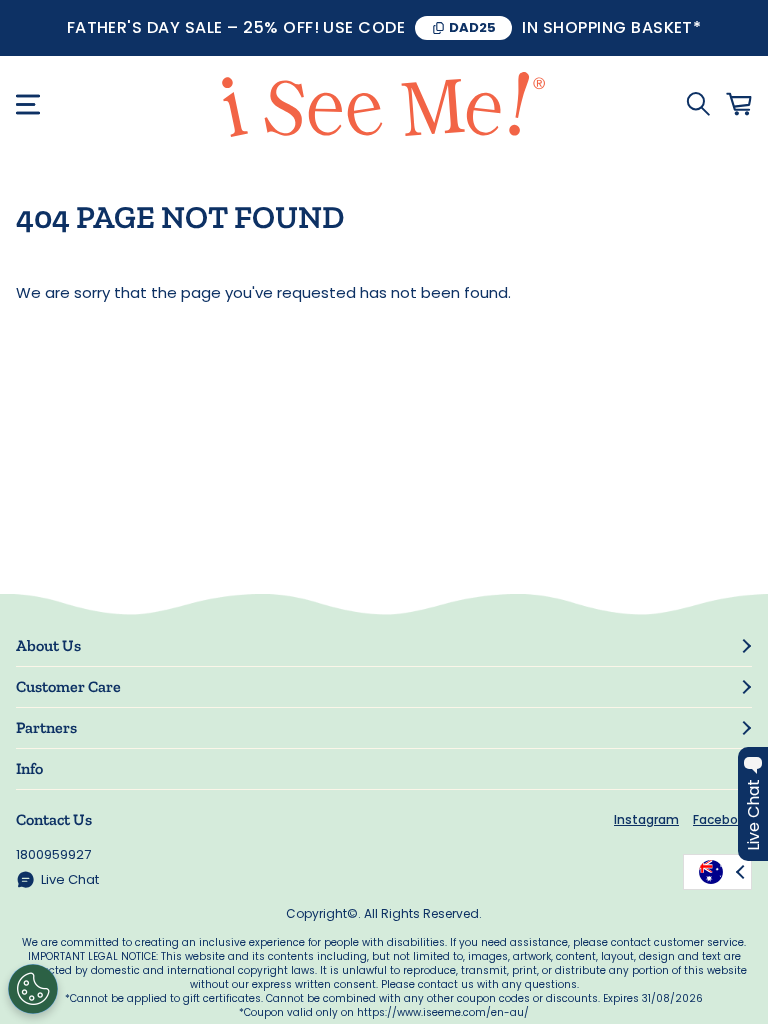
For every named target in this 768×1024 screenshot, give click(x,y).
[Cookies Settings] (33, 989)
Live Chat (70, 879)
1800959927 (53, 854)
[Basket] (739, 104)
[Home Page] (384, 104)
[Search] (698, 104)
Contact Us (54, 819)
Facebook (722, 819)
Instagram (646, 819)
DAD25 (472, 27)
